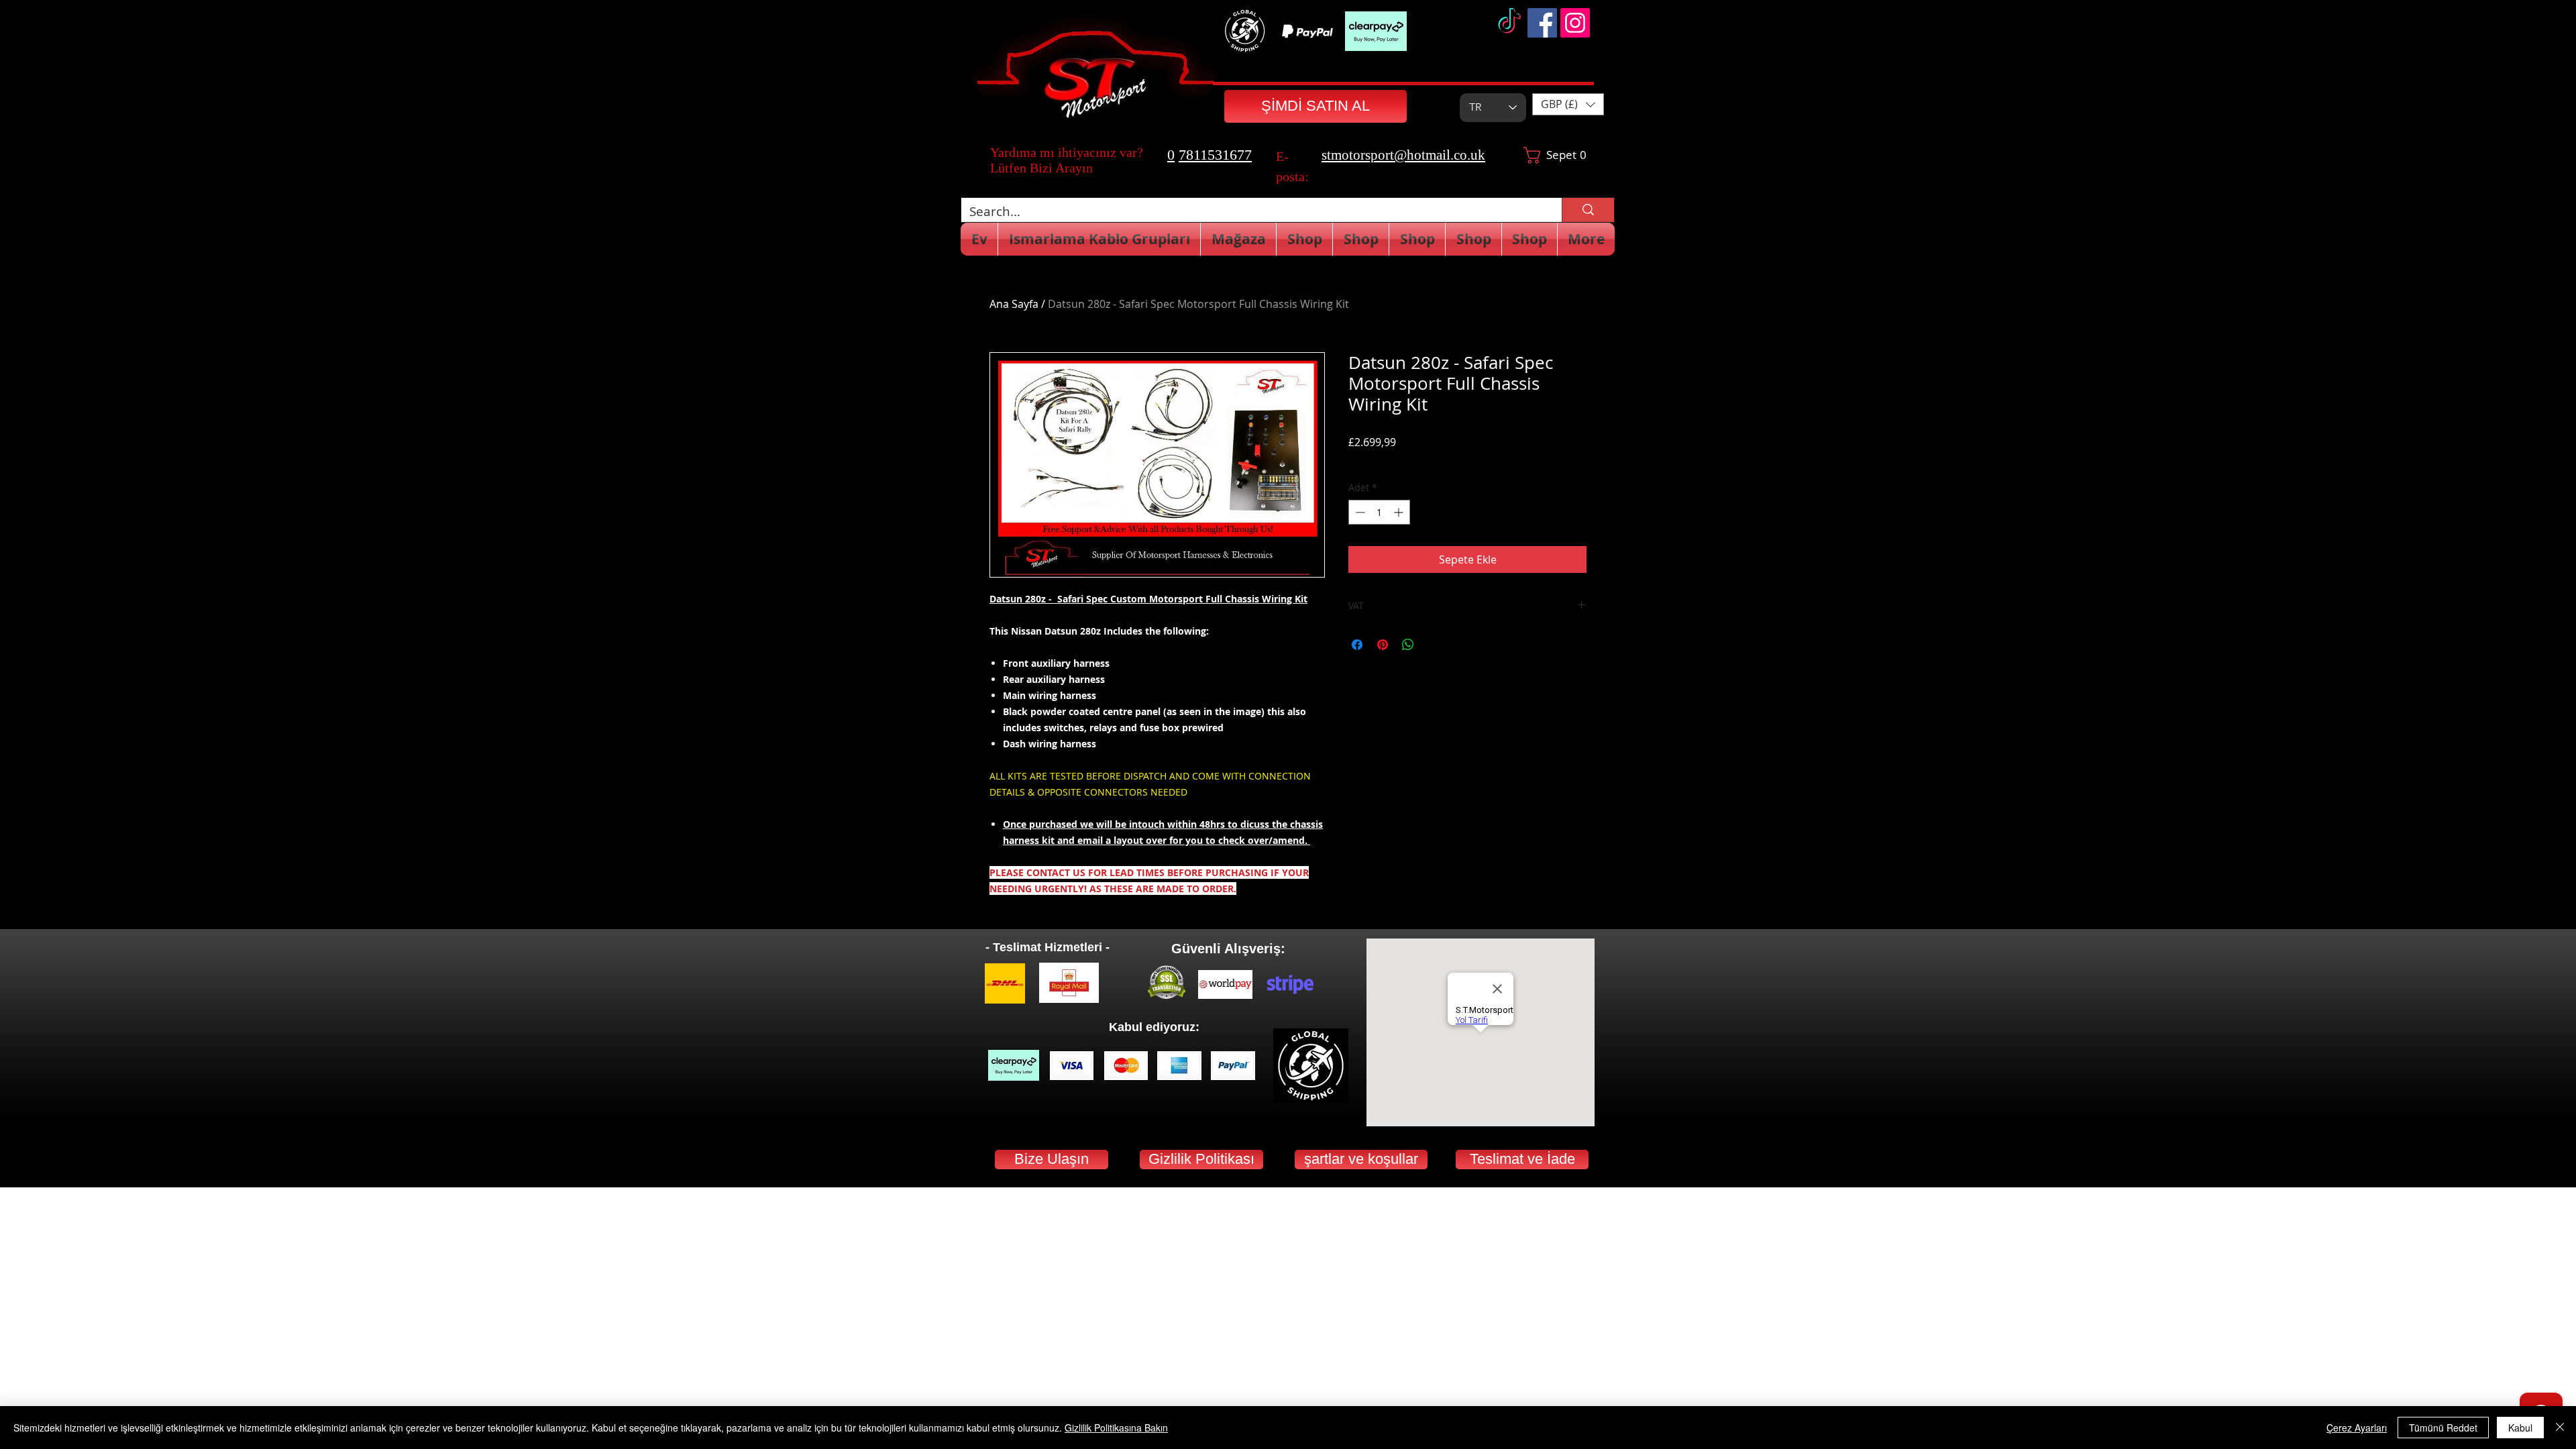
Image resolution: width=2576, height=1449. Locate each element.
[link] (1557, 155)
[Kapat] (2560, 1428)
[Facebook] (1542, 23)
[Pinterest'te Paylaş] (1383, 645)
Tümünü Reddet (2443, 1428)
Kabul (2520, 1428)
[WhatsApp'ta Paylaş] (1408, 645)
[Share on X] (1434, 645)
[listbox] (1568, 104)
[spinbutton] (1379, 512)
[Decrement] (1359, 512)
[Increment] (1400, 512)
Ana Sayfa (1014, 304)
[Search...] (1588, 210)
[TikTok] (1509, 23)
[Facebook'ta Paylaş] (1357, 645)
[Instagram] (1575, 23)
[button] (1568, 104)
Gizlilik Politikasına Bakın (1116, 1428)
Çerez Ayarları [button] (2357, 1428)
